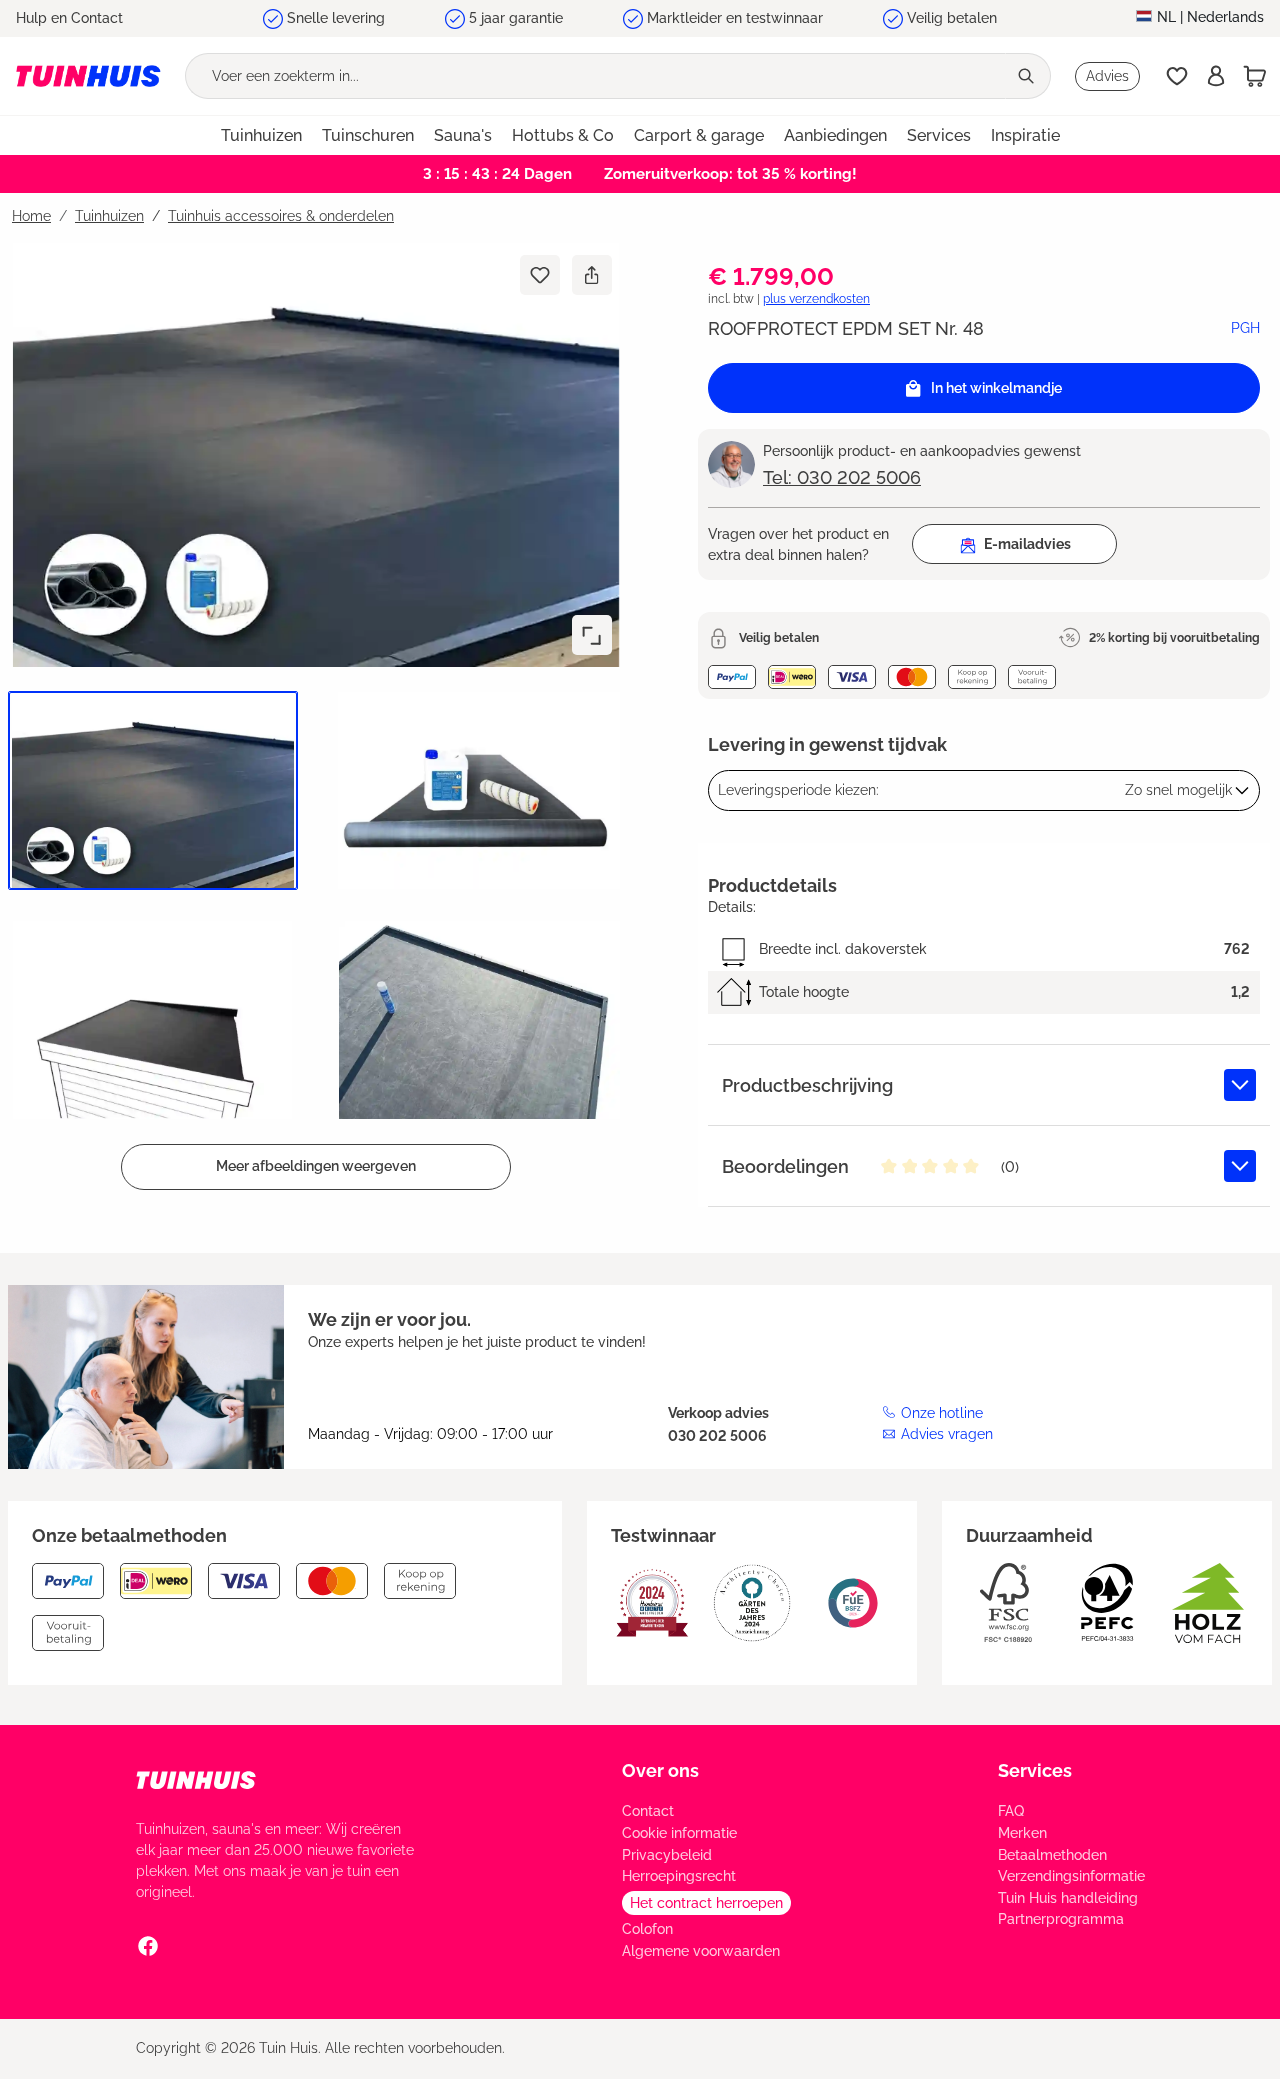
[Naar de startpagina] (88, 76)
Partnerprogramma (1061, 1919)
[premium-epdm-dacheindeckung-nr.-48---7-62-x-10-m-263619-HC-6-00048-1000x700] (316, 455)
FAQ (1011, 1811)
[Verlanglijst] (1177, 76)
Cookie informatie (679, 1833)
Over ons (660, 1770)
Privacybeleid (667, 1855)
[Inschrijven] (1216, 76)
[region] (312, 716)
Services (1035, 1770)
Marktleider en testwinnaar (735, 18)
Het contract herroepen (706, 1903)
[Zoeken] (1028, 76)
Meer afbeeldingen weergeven (316, 1166)
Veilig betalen (952, 18)
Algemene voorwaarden (701, 1951)
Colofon (647, 1929)
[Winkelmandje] (1255, 76)
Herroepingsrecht (679, 1876)
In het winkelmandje (996, 388)
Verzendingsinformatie (1071, 1876)
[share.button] (591, 275)
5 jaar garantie (516, 18)
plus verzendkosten (816, 299)
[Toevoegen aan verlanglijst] (540, 275)
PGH (1245, 328)
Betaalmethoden (1052, 1855)
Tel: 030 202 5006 (842, 477)
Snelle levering (336, 18)
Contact (648, 1811)
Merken (1022, 1833)
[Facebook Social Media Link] (148, 1946)
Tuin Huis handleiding (1068, 1898)
